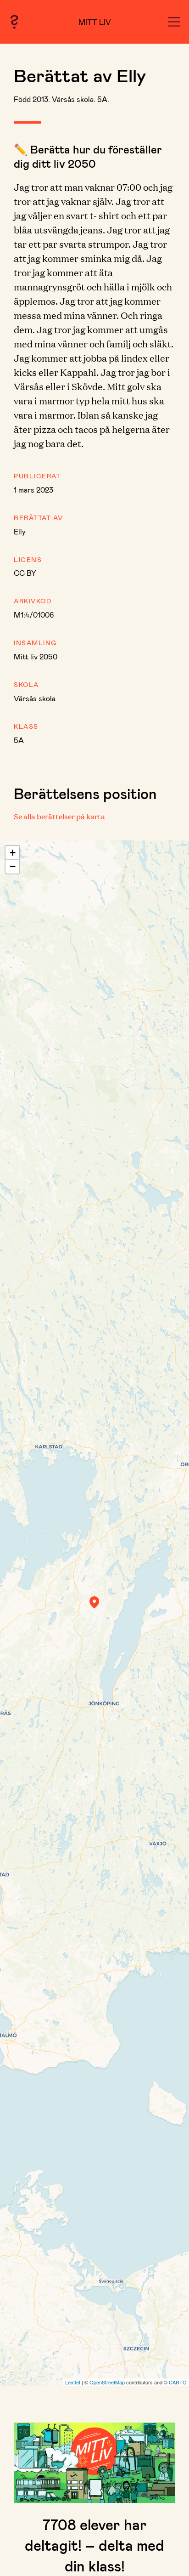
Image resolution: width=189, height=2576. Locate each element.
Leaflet (73, 2382)
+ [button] (13, 853)
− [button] (13, 866)
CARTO (178, 2382)
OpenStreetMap (107, 2382)
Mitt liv (95, 22)
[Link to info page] (14, 22)
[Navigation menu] (174, 22)
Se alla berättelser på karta (59, 816)
